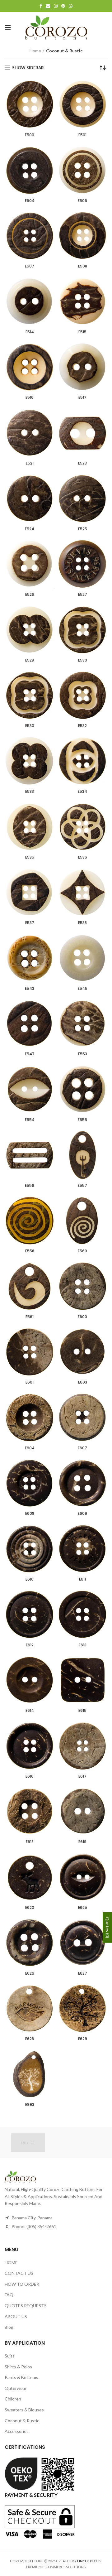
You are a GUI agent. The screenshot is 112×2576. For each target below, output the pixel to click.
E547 (30, 1054)
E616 (30, 1776)
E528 (30, 660)
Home (35, 51)
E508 (83, 266)
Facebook (41, 6)
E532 (82, 726)
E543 (30, 989)
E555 (82, 1120)
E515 (82, 332)
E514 (30, 332)
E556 (30, 1186)
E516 (30, 397)
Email (48, 6)
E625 (83, 1908)
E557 (82, 1186)
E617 (82, 1776)
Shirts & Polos (18, 2367)
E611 (82, 1579)
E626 (30, 1973)
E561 (30, 1317)
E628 (30, 2039)
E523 (82, 463)
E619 (82, 1842)
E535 (30, 857)
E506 (82, 201)
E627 (83, 1973)
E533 (30, 792)
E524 (30, 529)
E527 (83, 595)
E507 (30, 266)
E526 (30, 595)
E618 (30, 1842)
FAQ (9, 2295)
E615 (82, 1711)
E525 (83, 529)
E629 (83, 2039)
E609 (82, 1514)
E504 (30, 201)
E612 (30, 1645)
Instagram (56, 6)
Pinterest (63, 6)
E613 (83, 1645)
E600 (82, 1317)
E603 (83, 1382)
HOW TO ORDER (22, 2284)
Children (13, 2399)
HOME (11, 2263)
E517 (82, 397)
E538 (82, 923)
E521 (30, 463)
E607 (82, 1448)
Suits (10, 2356)
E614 (30, 1711)
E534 (82, 792)
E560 (82, 1251)
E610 (30, 1579)
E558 (30, 1251)
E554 (30, 1120)
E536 (83, 857)
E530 (83, 660)
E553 (83, 1054)
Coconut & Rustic (22, 2421)
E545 (83, 989)
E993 (30, 2105)
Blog (9, 2327)
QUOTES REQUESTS (26, 2306)
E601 (30, 1382)
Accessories (17, 2431)
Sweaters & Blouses (24, 2410)
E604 (30, 1448)
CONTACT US (19, 2273)
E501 (82, 135)
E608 (30, 1514)
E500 (30, 135)
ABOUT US (16, 2316)
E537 (30, 923)
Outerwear (16, 2388)
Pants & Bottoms (21, 2377)
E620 (30, 1908)
